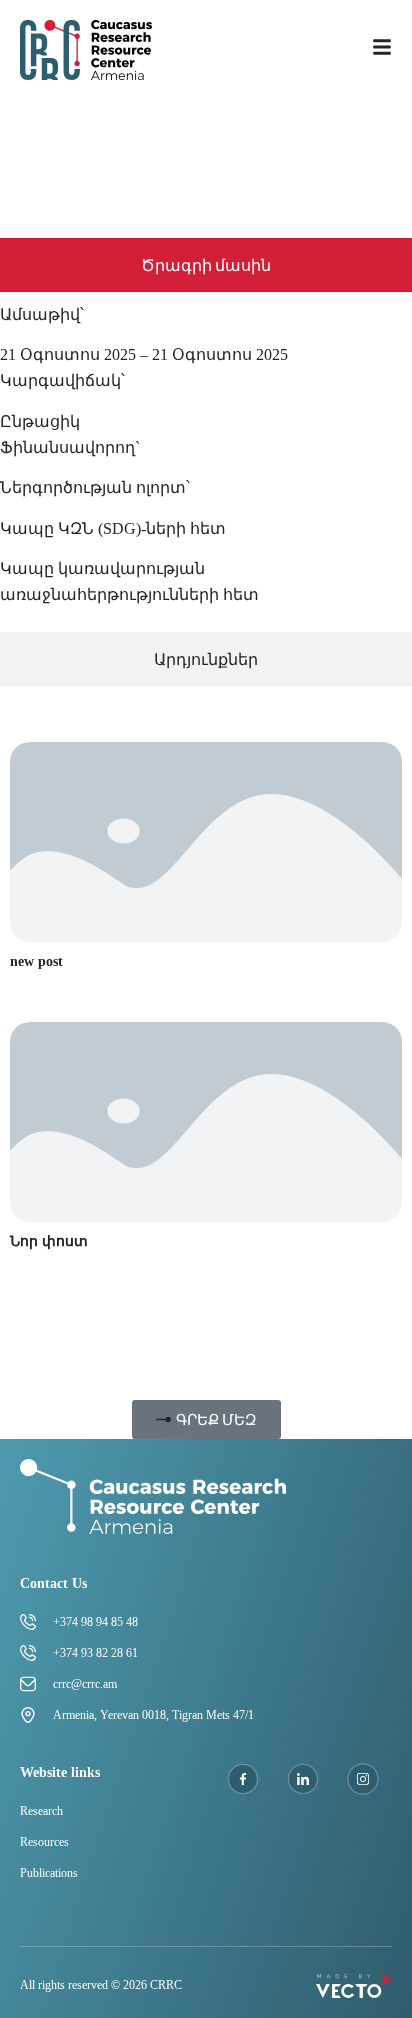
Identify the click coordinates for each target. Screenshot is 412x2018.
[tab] (206, 265)
